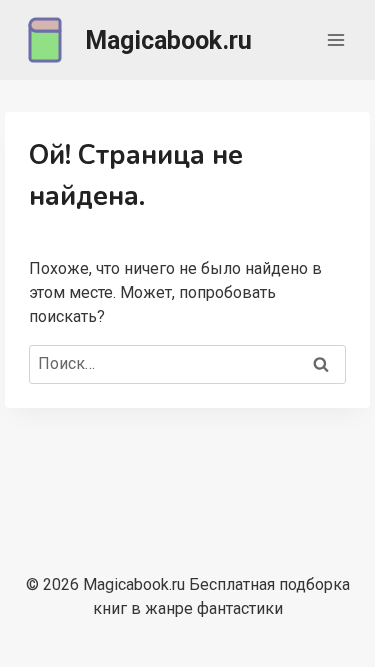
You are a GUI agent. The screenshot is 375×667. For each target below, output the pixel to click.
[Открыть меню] (335, 39)
